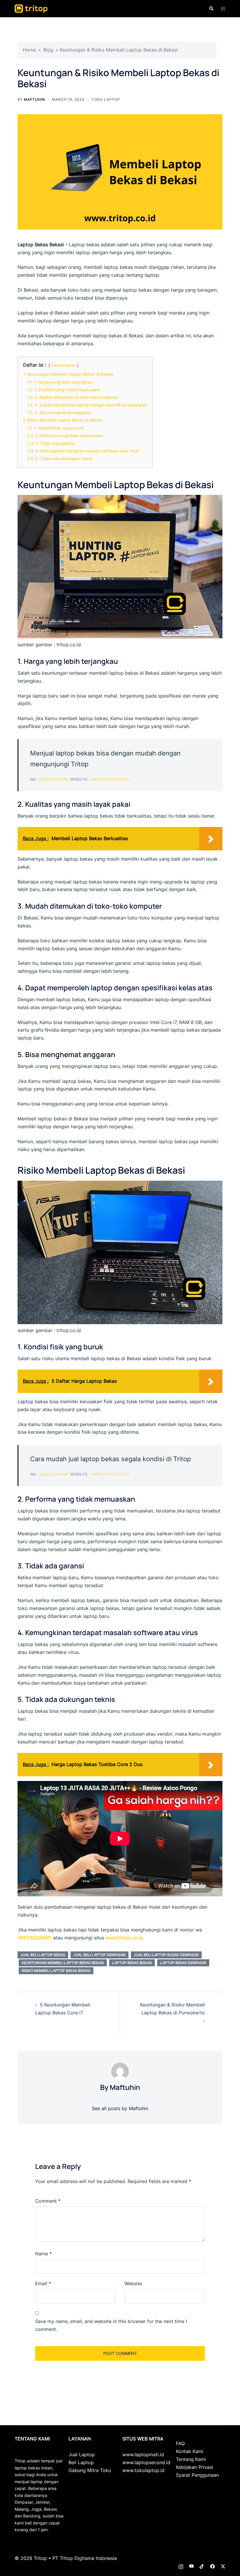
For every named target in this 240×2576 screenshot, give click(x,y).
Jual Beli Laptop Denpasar (100, 1955)
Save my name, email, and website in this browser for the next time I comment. (111, 2325)
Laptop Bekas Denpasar (183, 1963)
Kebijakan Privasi (194, 2467)
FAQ (180, 2443)
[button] (211, 8)
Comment (48, 2201)
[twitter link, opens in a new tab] (223, 2566)
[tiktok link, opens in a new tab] (202, 2566)
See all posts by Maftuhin (120, 2108)
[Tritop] (31, 8)
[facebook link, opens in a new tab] (212, 2566)
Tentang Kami (191, 2459)
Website (133, 2283)
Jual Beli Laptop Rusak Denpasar (166, 1955)
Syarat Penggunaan (197, 2475)
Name (43, 2254)
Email (43, 2283)
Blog (48, 50)
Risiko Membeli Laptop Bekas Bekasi (56, 1971)
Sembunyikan (64, 365)
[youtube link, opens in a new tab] (191, 2566)
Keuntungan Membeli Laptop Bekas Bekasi (63, 1963)
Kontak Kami (190, 2451)
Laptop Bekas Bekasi (132, 1963)
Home (29, 50)
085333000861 (54, 779)
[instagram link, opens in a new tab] (181, 2566)
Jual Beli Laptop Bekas (43, 1955)
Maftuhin (35, 99)
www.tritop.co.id (110, 779)
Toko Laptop (106, 99)
